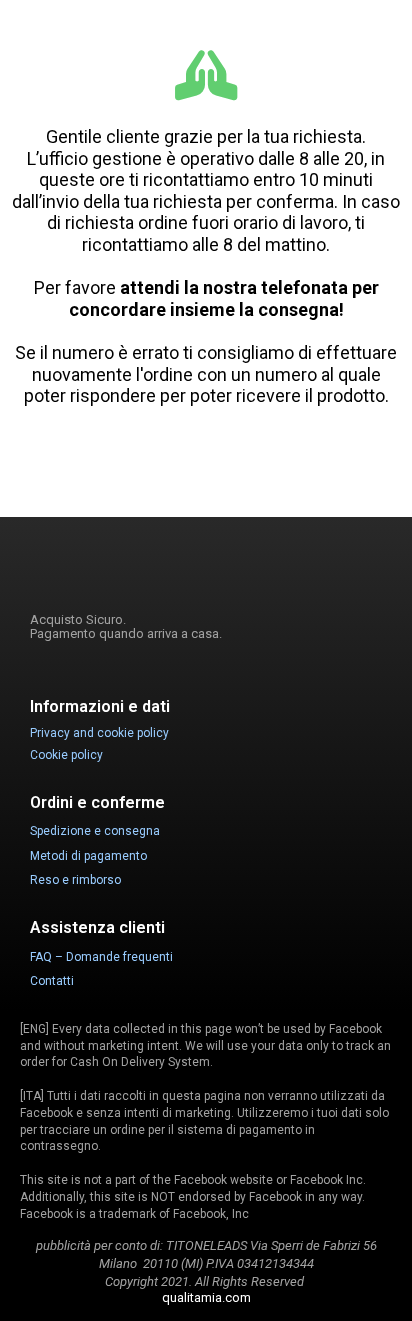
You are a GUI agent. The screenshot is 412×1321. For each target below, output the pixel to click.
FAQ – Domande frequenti (101, 957)
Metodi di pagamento (88, 856)
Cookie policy (66, 755)
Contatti (52, 981)
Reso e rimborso (75, 880)
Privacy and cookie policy (99, 733)
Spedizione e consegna (95, 831)
